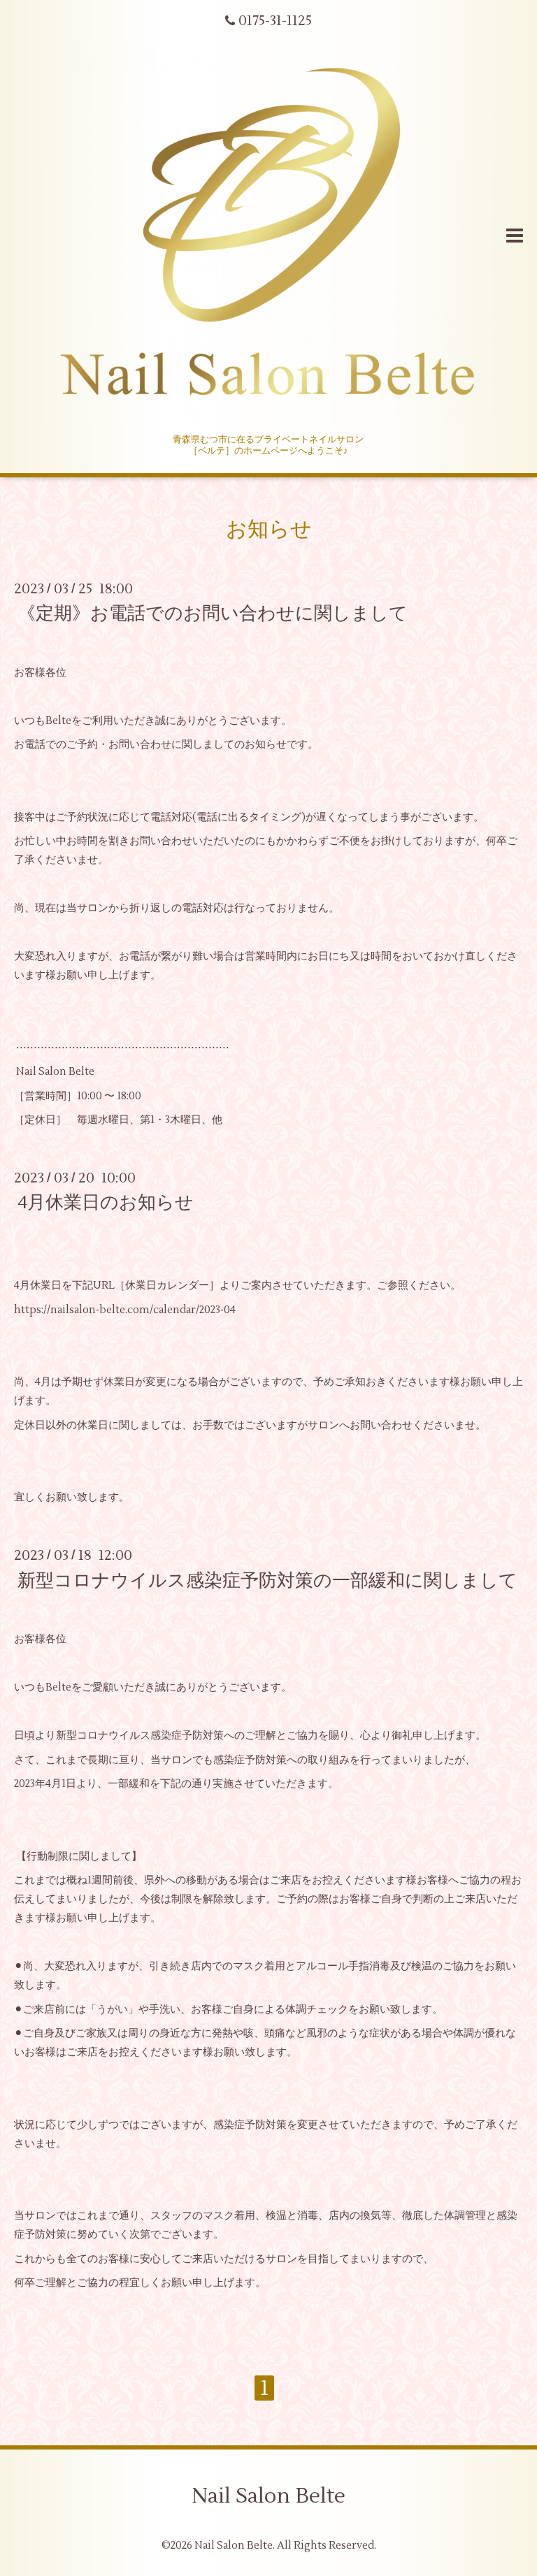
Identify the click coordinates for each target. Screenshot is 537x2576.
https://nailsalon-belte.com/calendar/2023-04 (125, 1310)
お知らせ (269, 529)
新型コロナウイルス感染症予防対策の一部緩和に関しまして (267, 1580)
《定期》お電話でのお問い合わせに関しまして (213, 614)
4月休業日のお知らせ (106, 1203)
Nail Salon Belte (268, 2496)
